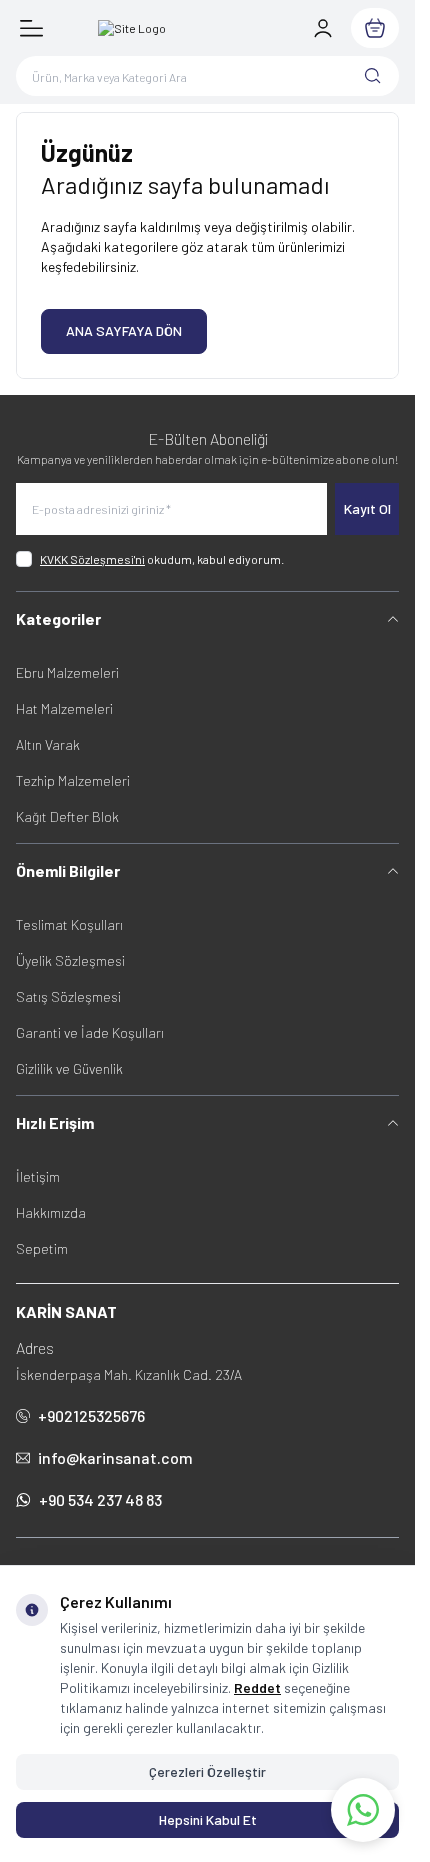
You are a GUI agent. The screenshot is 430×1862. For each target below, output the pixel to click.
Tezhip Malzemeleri (73, 780)
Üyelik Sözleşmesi (70, 960)
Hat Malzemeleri (64, 708)
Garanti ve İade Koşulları (90, 1032)
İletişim (38, 1176)
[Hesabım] (323, 28)
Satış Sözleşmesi (68, 996)
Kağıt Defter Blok (67, 816)
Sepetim (42, 1248)
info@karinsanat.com (115, 1457)
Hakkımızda (51, 1212)
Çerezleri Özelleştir (207, 1771)
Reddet (257, 1687)
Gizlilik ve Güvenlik (69, 1068)
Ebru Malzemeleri (67, 672)
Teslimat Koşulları (69, 924)
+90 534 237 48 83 (100, 1499)
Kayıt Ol (367, 508)
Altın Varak (48, 744)
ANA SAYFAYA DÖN (124, 330)
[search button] (373, 76)
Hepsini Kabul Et (208, 1819)
